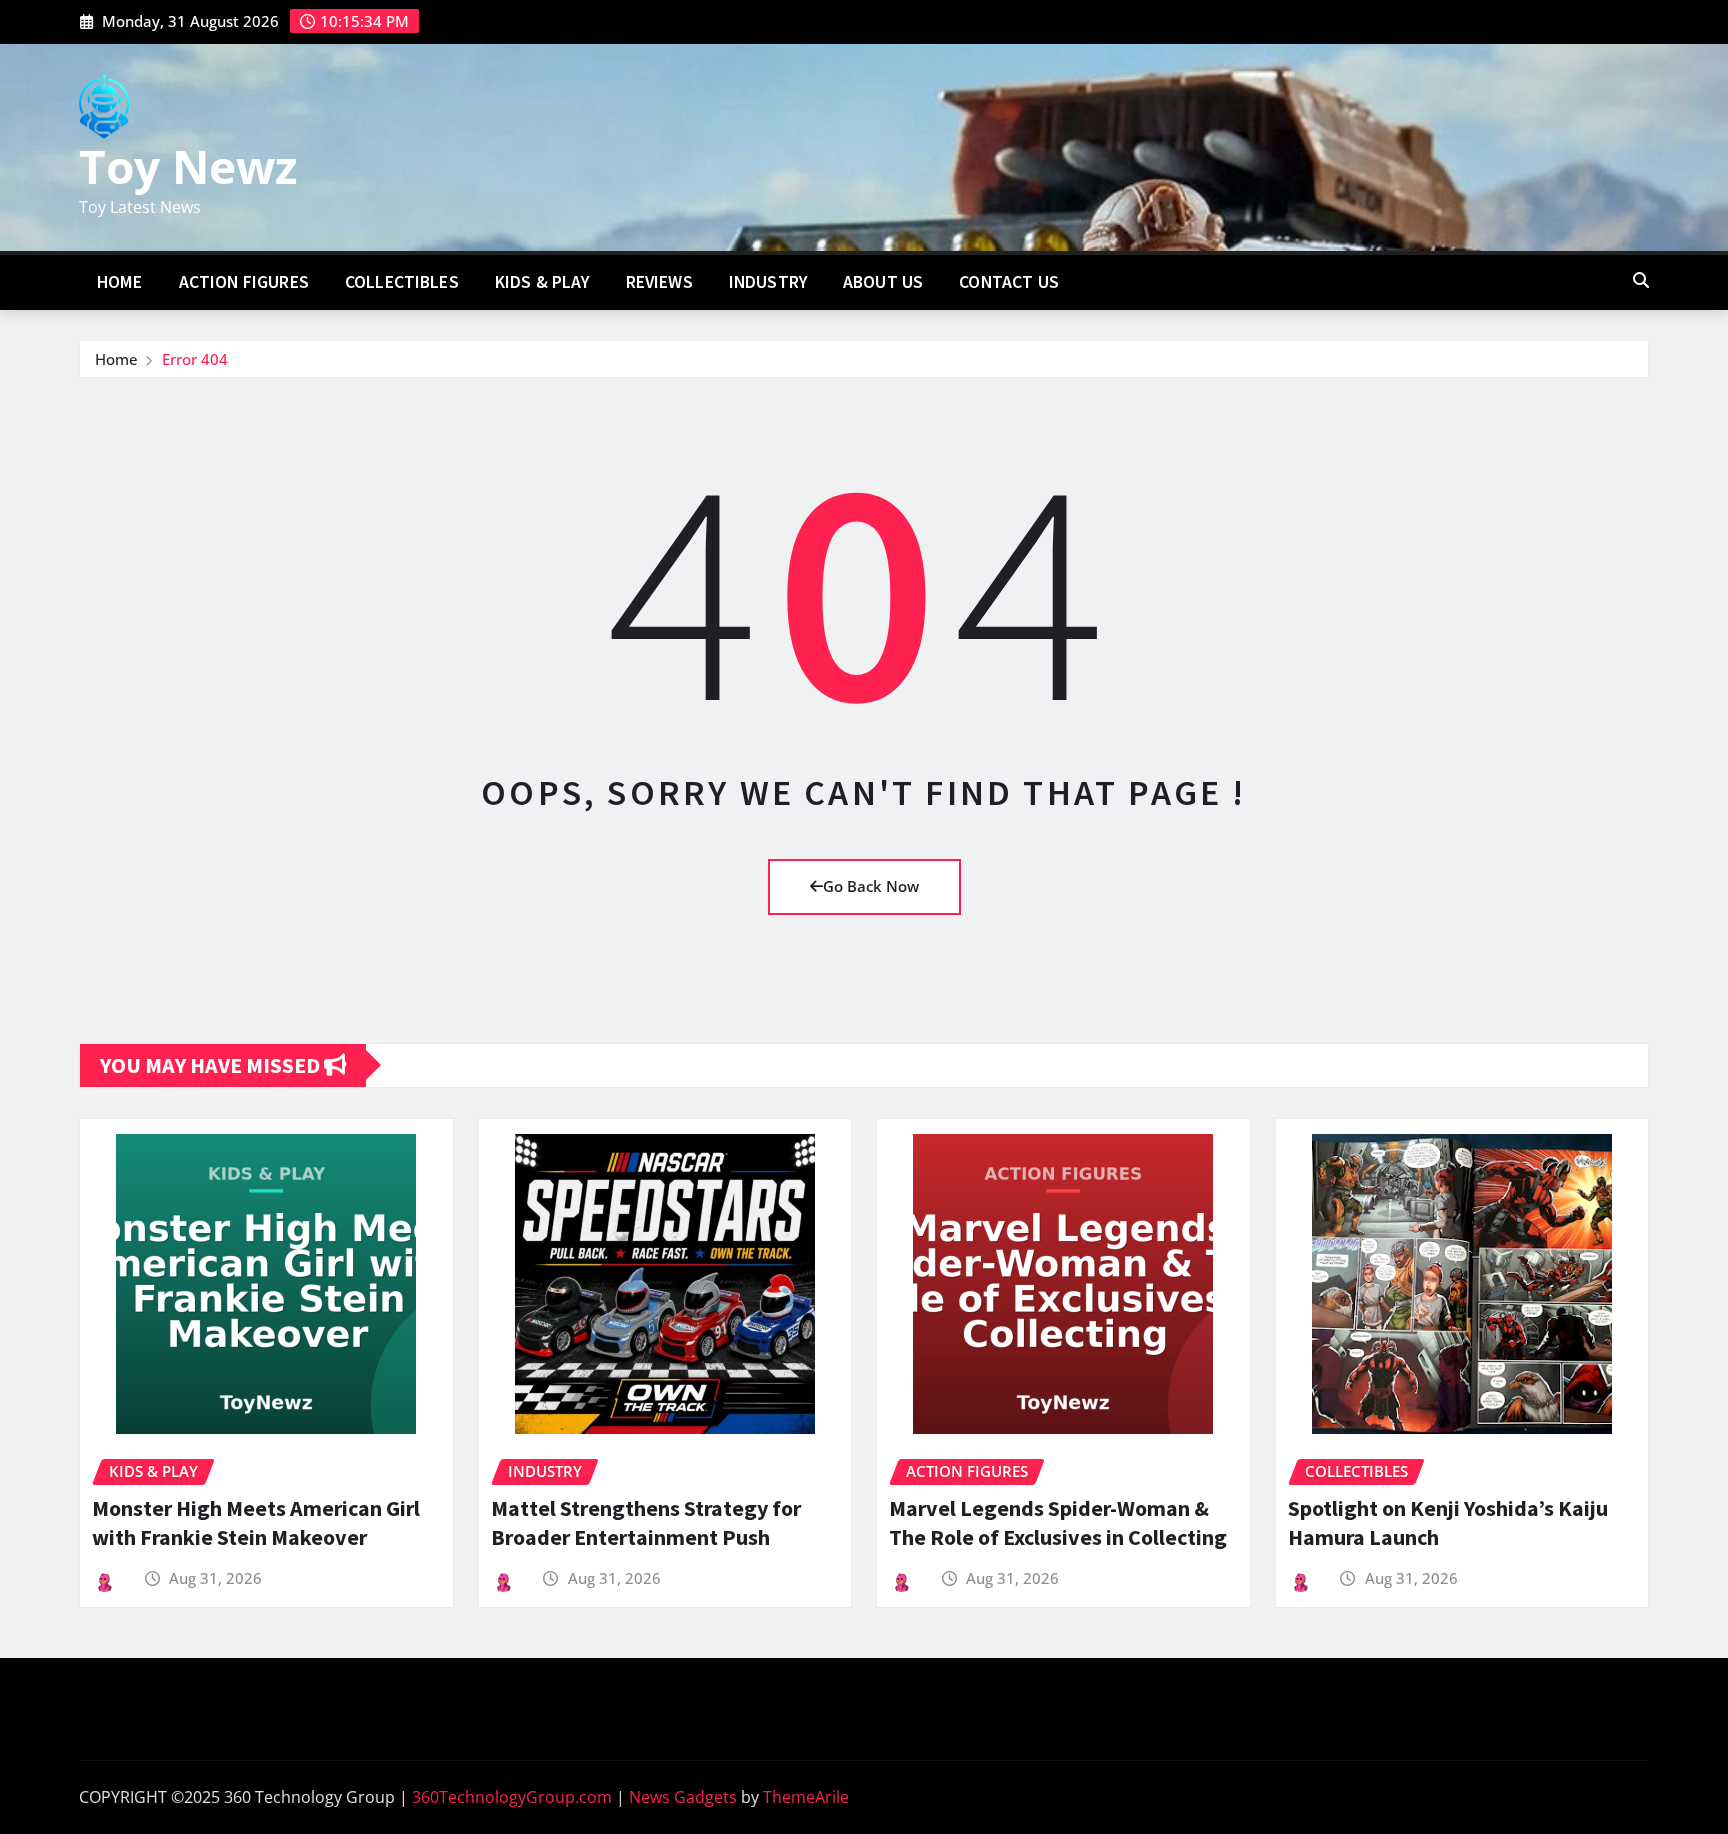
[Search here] (1641, 280)
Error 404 (195, 359)
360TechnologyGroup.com (512, 1797)
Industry (768, 282)
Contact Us (1009, 282)
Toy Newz (188, 166)
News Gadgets (683, 1797)
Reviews (659, 282)
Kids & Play (542, 282)
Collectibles (402, 282)
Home (120, 282)
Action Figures (244, 282)
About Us (883, 282)
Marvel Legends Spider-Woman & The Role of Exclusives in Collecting (1058, 1522)
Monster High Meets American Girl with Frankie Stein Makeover (256, 1522)
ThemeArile (806, 1797)
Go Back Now (871, 886)
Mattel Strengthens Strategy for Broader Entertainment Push (646, 1522)
